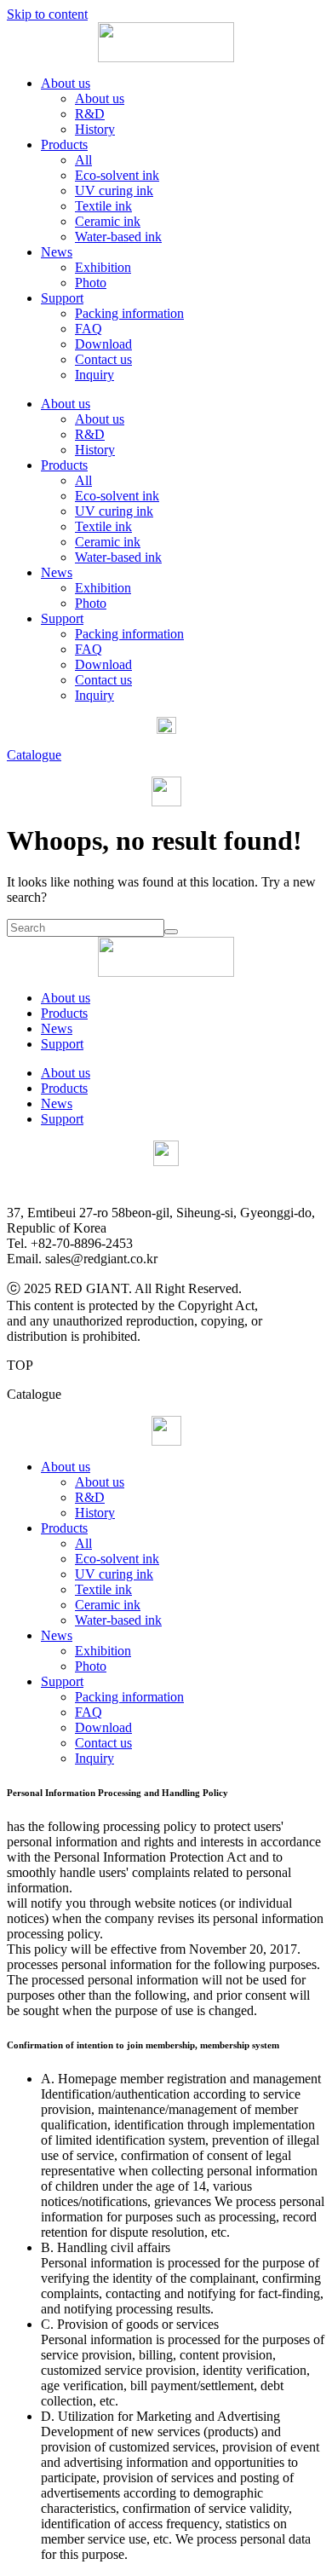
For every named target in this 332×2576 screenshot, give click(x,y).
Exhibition (103, 267)
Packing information (129, 313)
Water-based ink (118, 237)
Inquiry (94, 375)
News (57, 252)
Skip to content (47, 14)
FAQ (89, 329)
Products (64, 144)
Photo (91, 283)
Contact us (103, 359)
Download (103, 344)
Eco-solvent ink (117, 175)
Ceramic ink (108, 221)
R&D (90, 114)
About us (66, 83)
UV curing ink (114, 191)
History (95, 129)
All (83, 160)
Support (62, 298)
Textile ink (103, 206)
